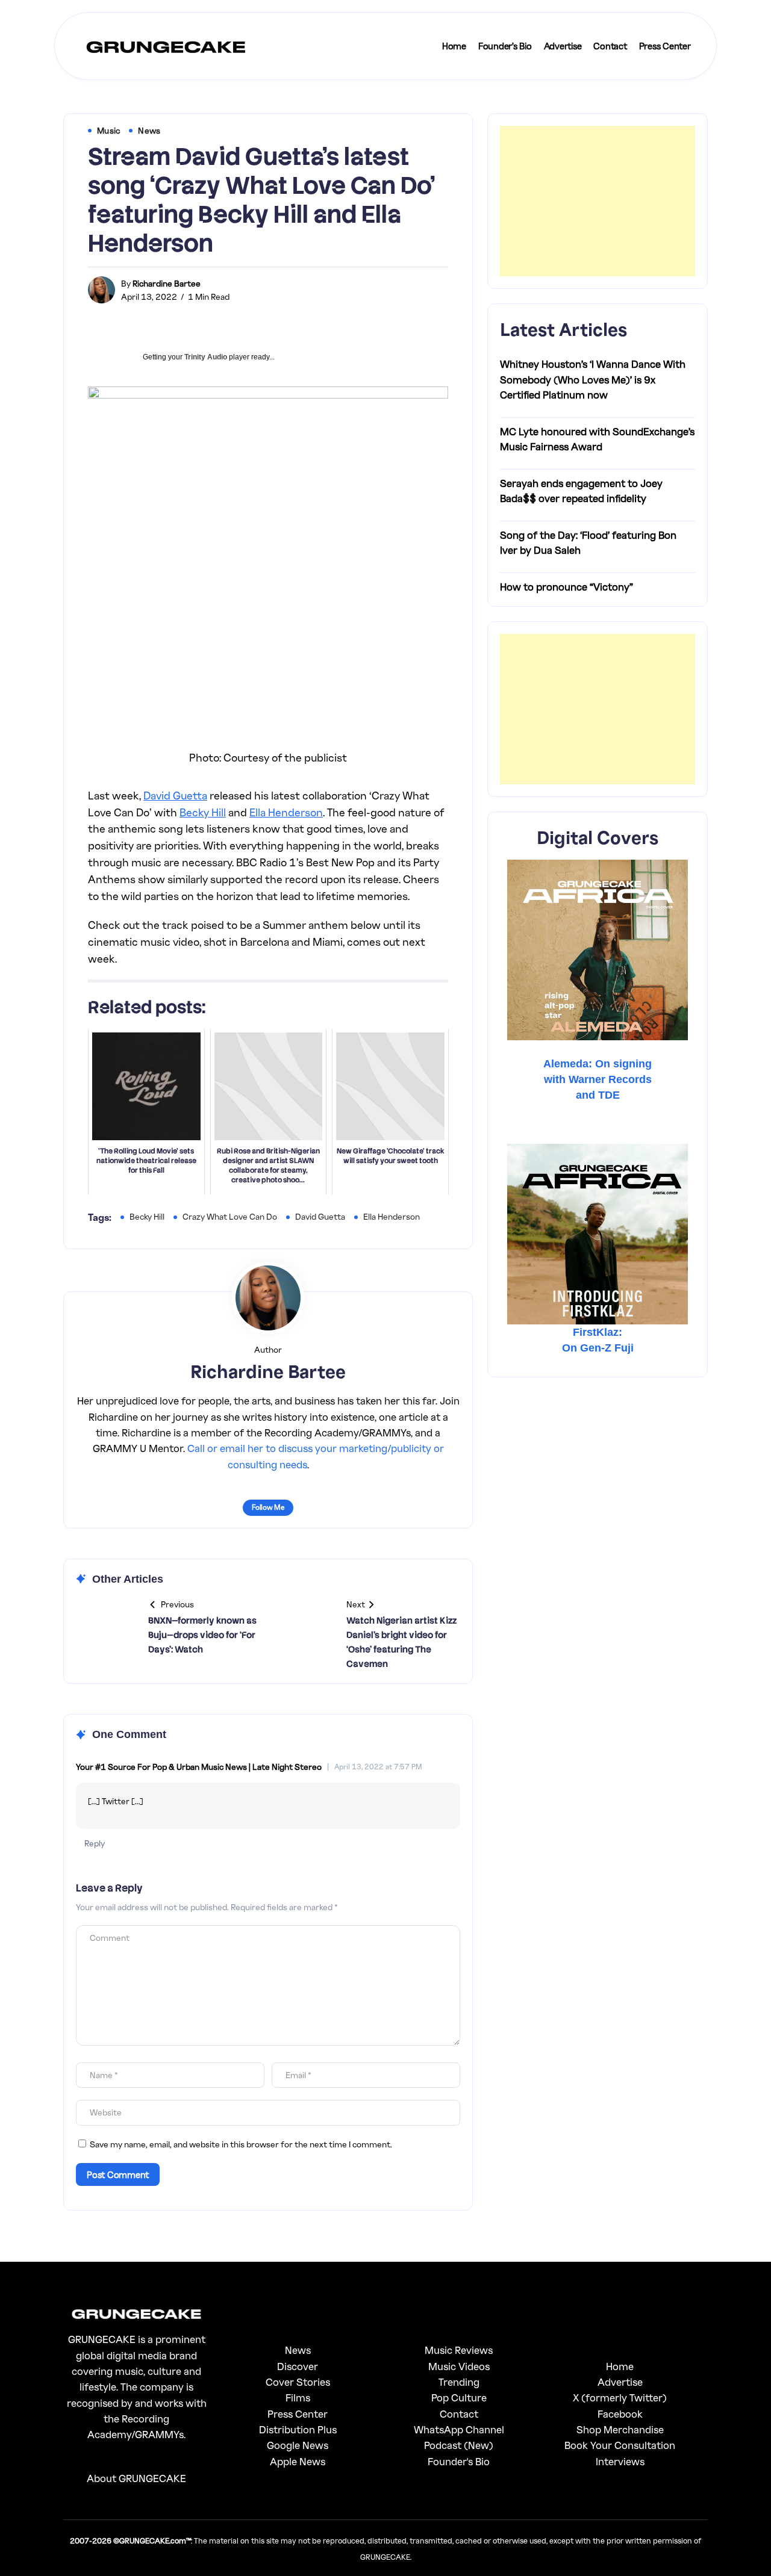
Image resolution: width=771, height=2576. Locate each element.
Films (298, 2398)
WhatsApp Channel (459, 2429)
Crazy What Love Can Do (230, 1216)
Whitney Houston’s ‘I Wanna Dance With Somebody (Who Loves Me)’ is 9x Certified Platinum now (593, 380)
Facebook (620, 2414)
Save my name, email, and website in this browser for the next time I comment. (241, 2144)
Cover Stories (298, 2382)
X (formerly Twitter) (620, 2398)
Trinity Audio (206, 357)
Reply (95, 1843)
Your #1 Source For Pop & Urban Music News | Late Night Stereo (199, 1767)
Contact (459, 2414)
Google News (298, 2445)
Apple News (298, 2461)
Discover (298, 2366)
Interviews (620, 2461)
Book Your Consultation (620, 2445)
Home (620, 2366)
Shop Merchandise (620, 2429)
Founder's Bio (459, 2461)
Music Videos (459, 2366)
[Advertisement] (598, 201)
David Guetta (175, 795)
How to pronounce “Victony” (567, 587)
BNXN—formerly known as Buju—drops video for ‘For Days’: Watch (202, 1635)
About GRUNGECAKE (136, 2478)
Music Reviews (459, 2350)
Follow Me (268, 1507)
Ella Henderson (286, 812)
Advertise (620, 2382)
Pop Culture (459, 2398)
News (298, 2350)
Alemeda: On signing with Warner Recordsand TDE (598, 1079)
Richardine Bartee (167, 283)
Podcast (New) (459, 2445)
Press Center (298, 2414)
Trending (459, 2382)
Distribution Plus (298, 2429)
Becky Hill (203, 812)
